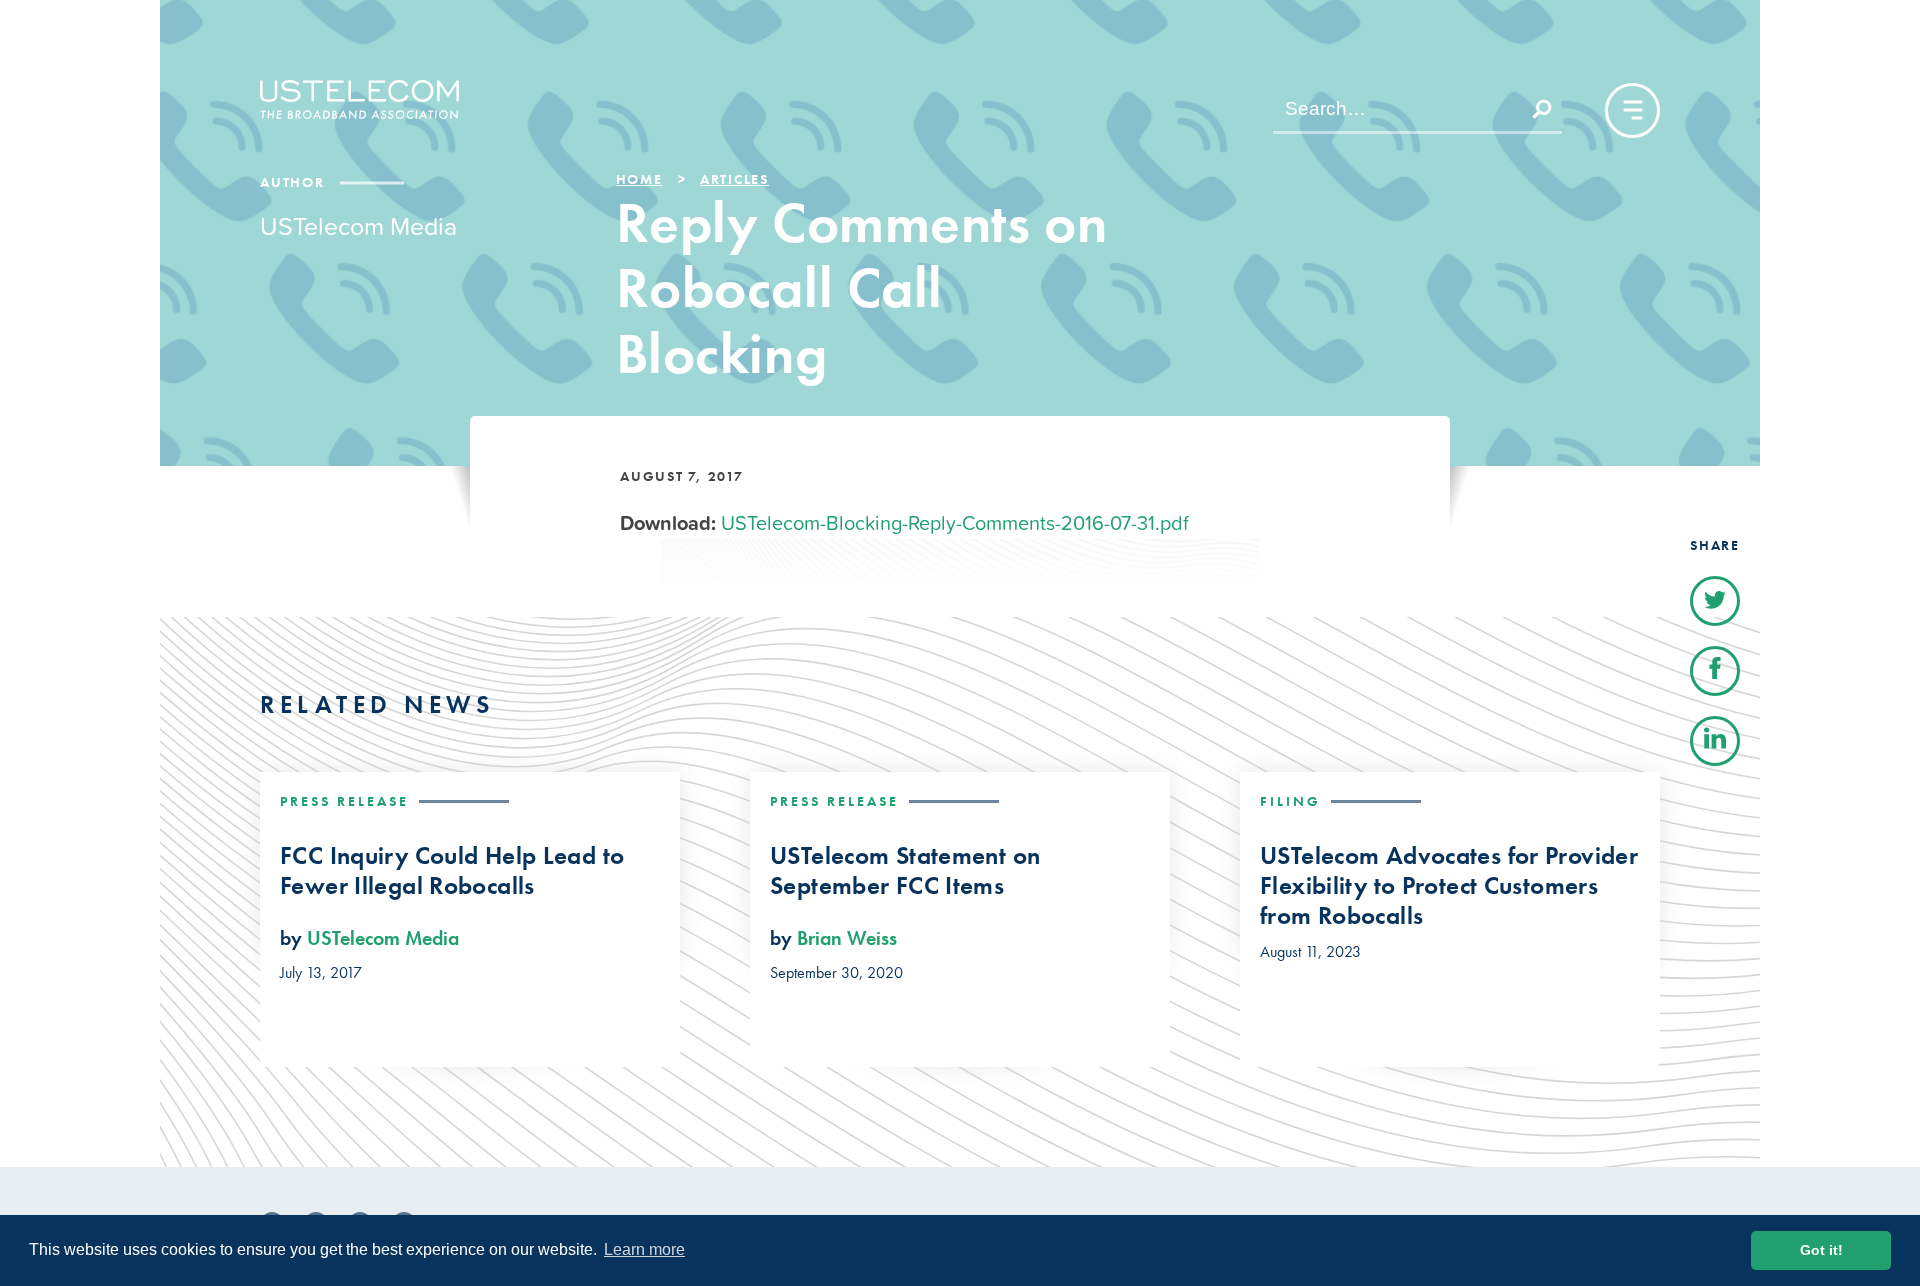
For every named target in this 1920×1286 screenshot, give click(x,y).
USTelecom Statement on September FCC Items (905, 871)
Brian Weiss (847, 938)
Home (639, 179)
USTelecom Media (383, 938)
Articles (734, 179)
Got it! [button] (1821, 1250)
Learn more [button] (644, 1249)
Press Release (344, 801)
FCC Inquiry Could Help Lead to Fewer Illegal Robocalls (452, 871)
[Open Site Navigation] (1632, 110)
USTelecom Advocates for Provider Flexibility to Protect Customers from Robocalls (1449, 886)
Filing (1290, 801)
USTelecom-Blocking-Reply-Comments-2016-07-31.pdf (955, 523)
